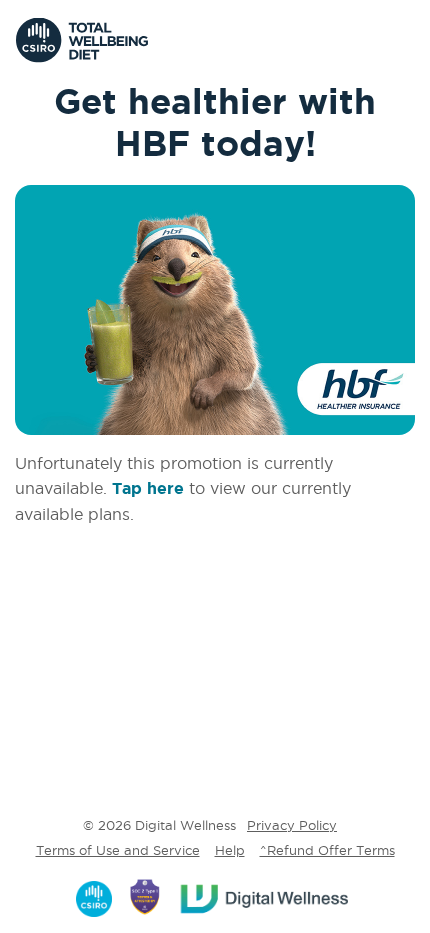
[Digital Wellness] (265, 895)
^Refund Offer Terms (327, 850)
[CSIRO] (96, 895)
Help (230, 850)
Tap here (148, 488)
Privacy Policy (292, 825)
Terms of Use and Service (118, 850)
